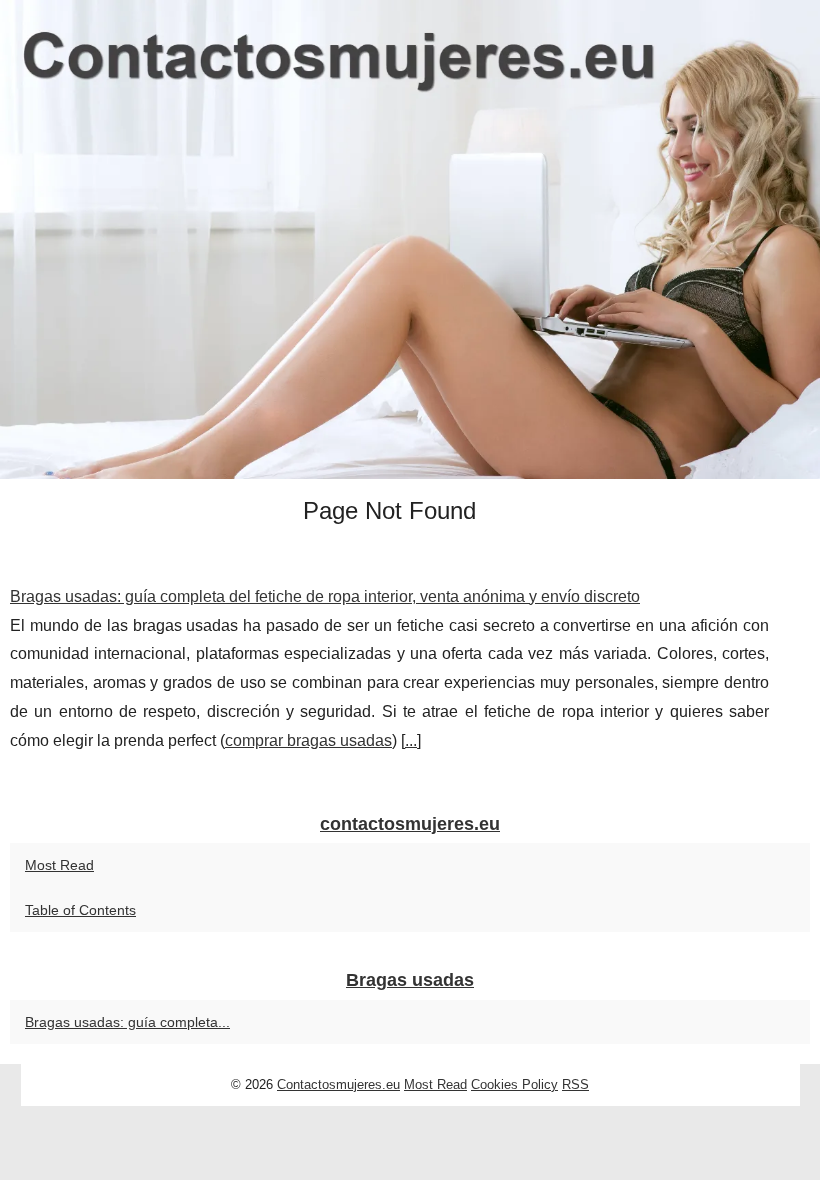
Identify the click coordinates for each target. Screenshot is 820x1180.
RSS (575, 1084)
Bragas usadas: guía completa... (127, 1022)
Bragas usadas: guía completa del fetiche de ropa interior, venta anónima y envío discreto (325, 596)
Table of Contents (80, 910)
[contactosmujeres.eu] (410, 239)
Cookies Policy (514, 1084)
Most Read (59, 865)
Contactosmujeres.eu (338, 1084)
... (411, 740)
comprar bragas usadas (308, 740)
